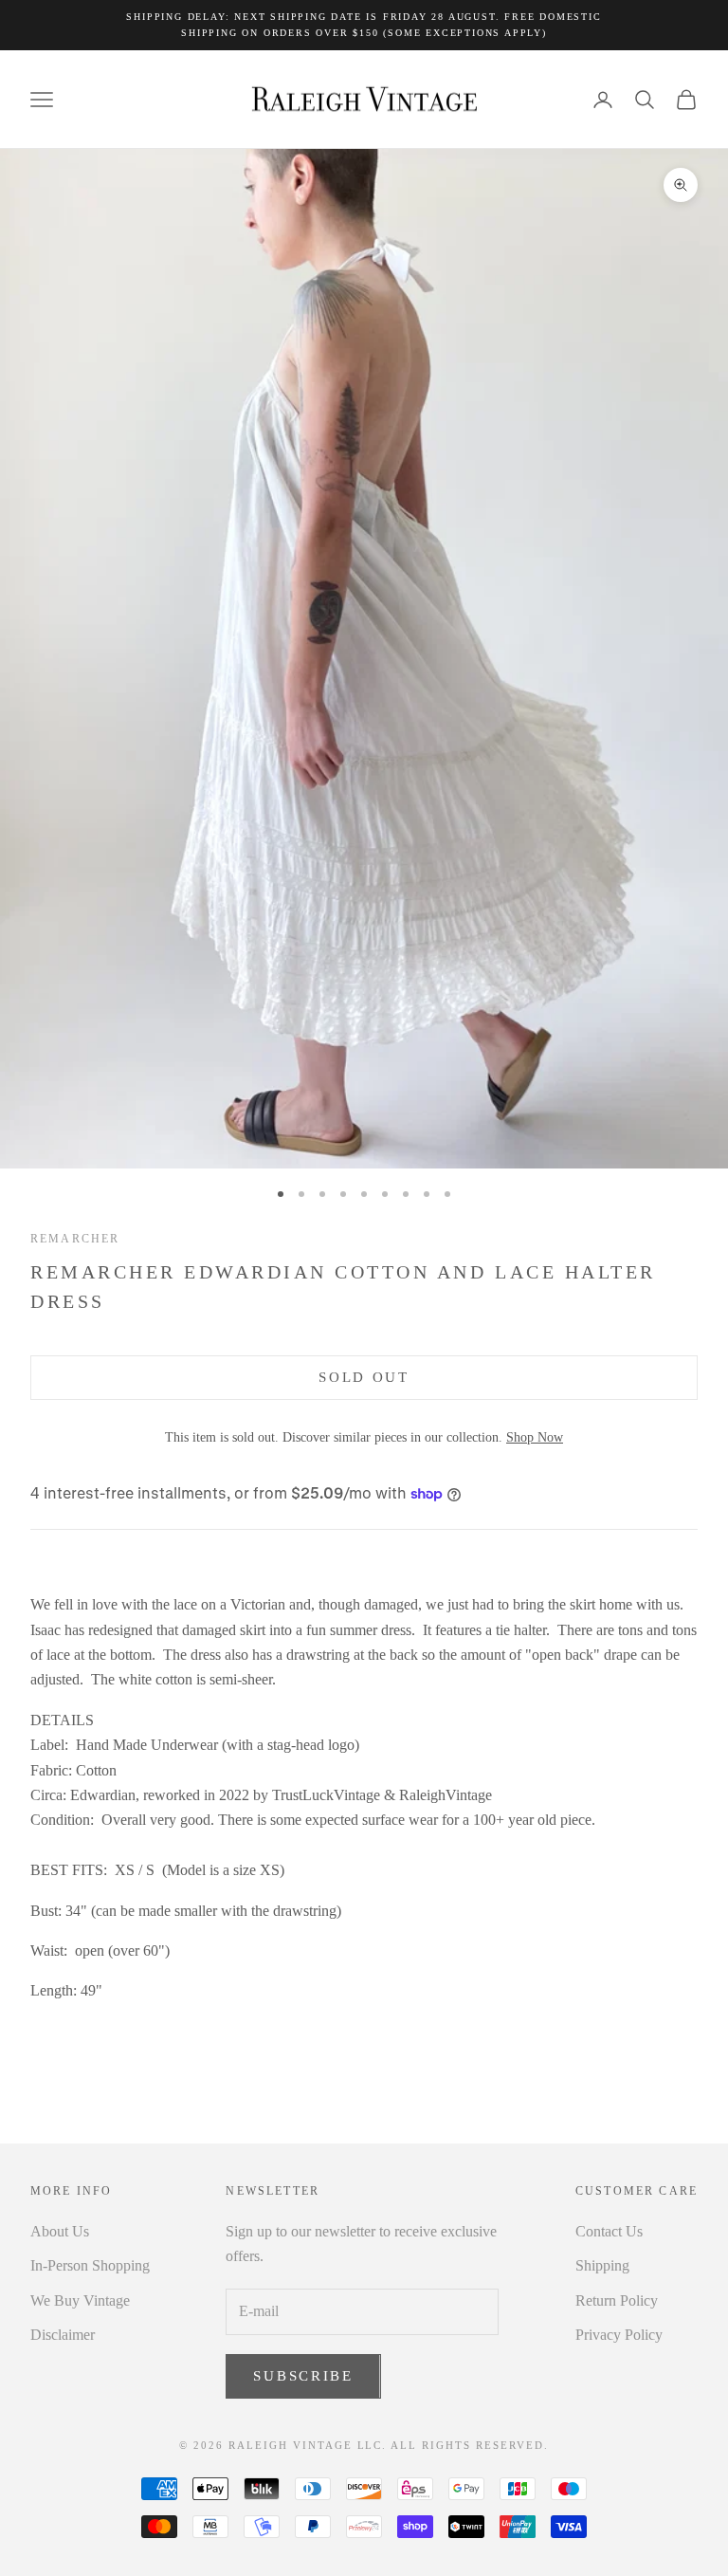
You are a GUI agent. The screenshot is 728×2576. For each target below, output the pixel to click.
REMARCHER (75, 1239)
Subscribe (303, 2376)
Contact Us (609, 2231)
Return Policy (617, 2300)
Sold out (364, 1377)
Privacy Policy (619, 2335)
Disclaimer (63, 2335)
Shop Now (535, 1437)
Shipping (602, 2265)
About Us (60, 2231)
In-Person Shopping (90, 2265)
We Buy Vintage (80, 2300)
